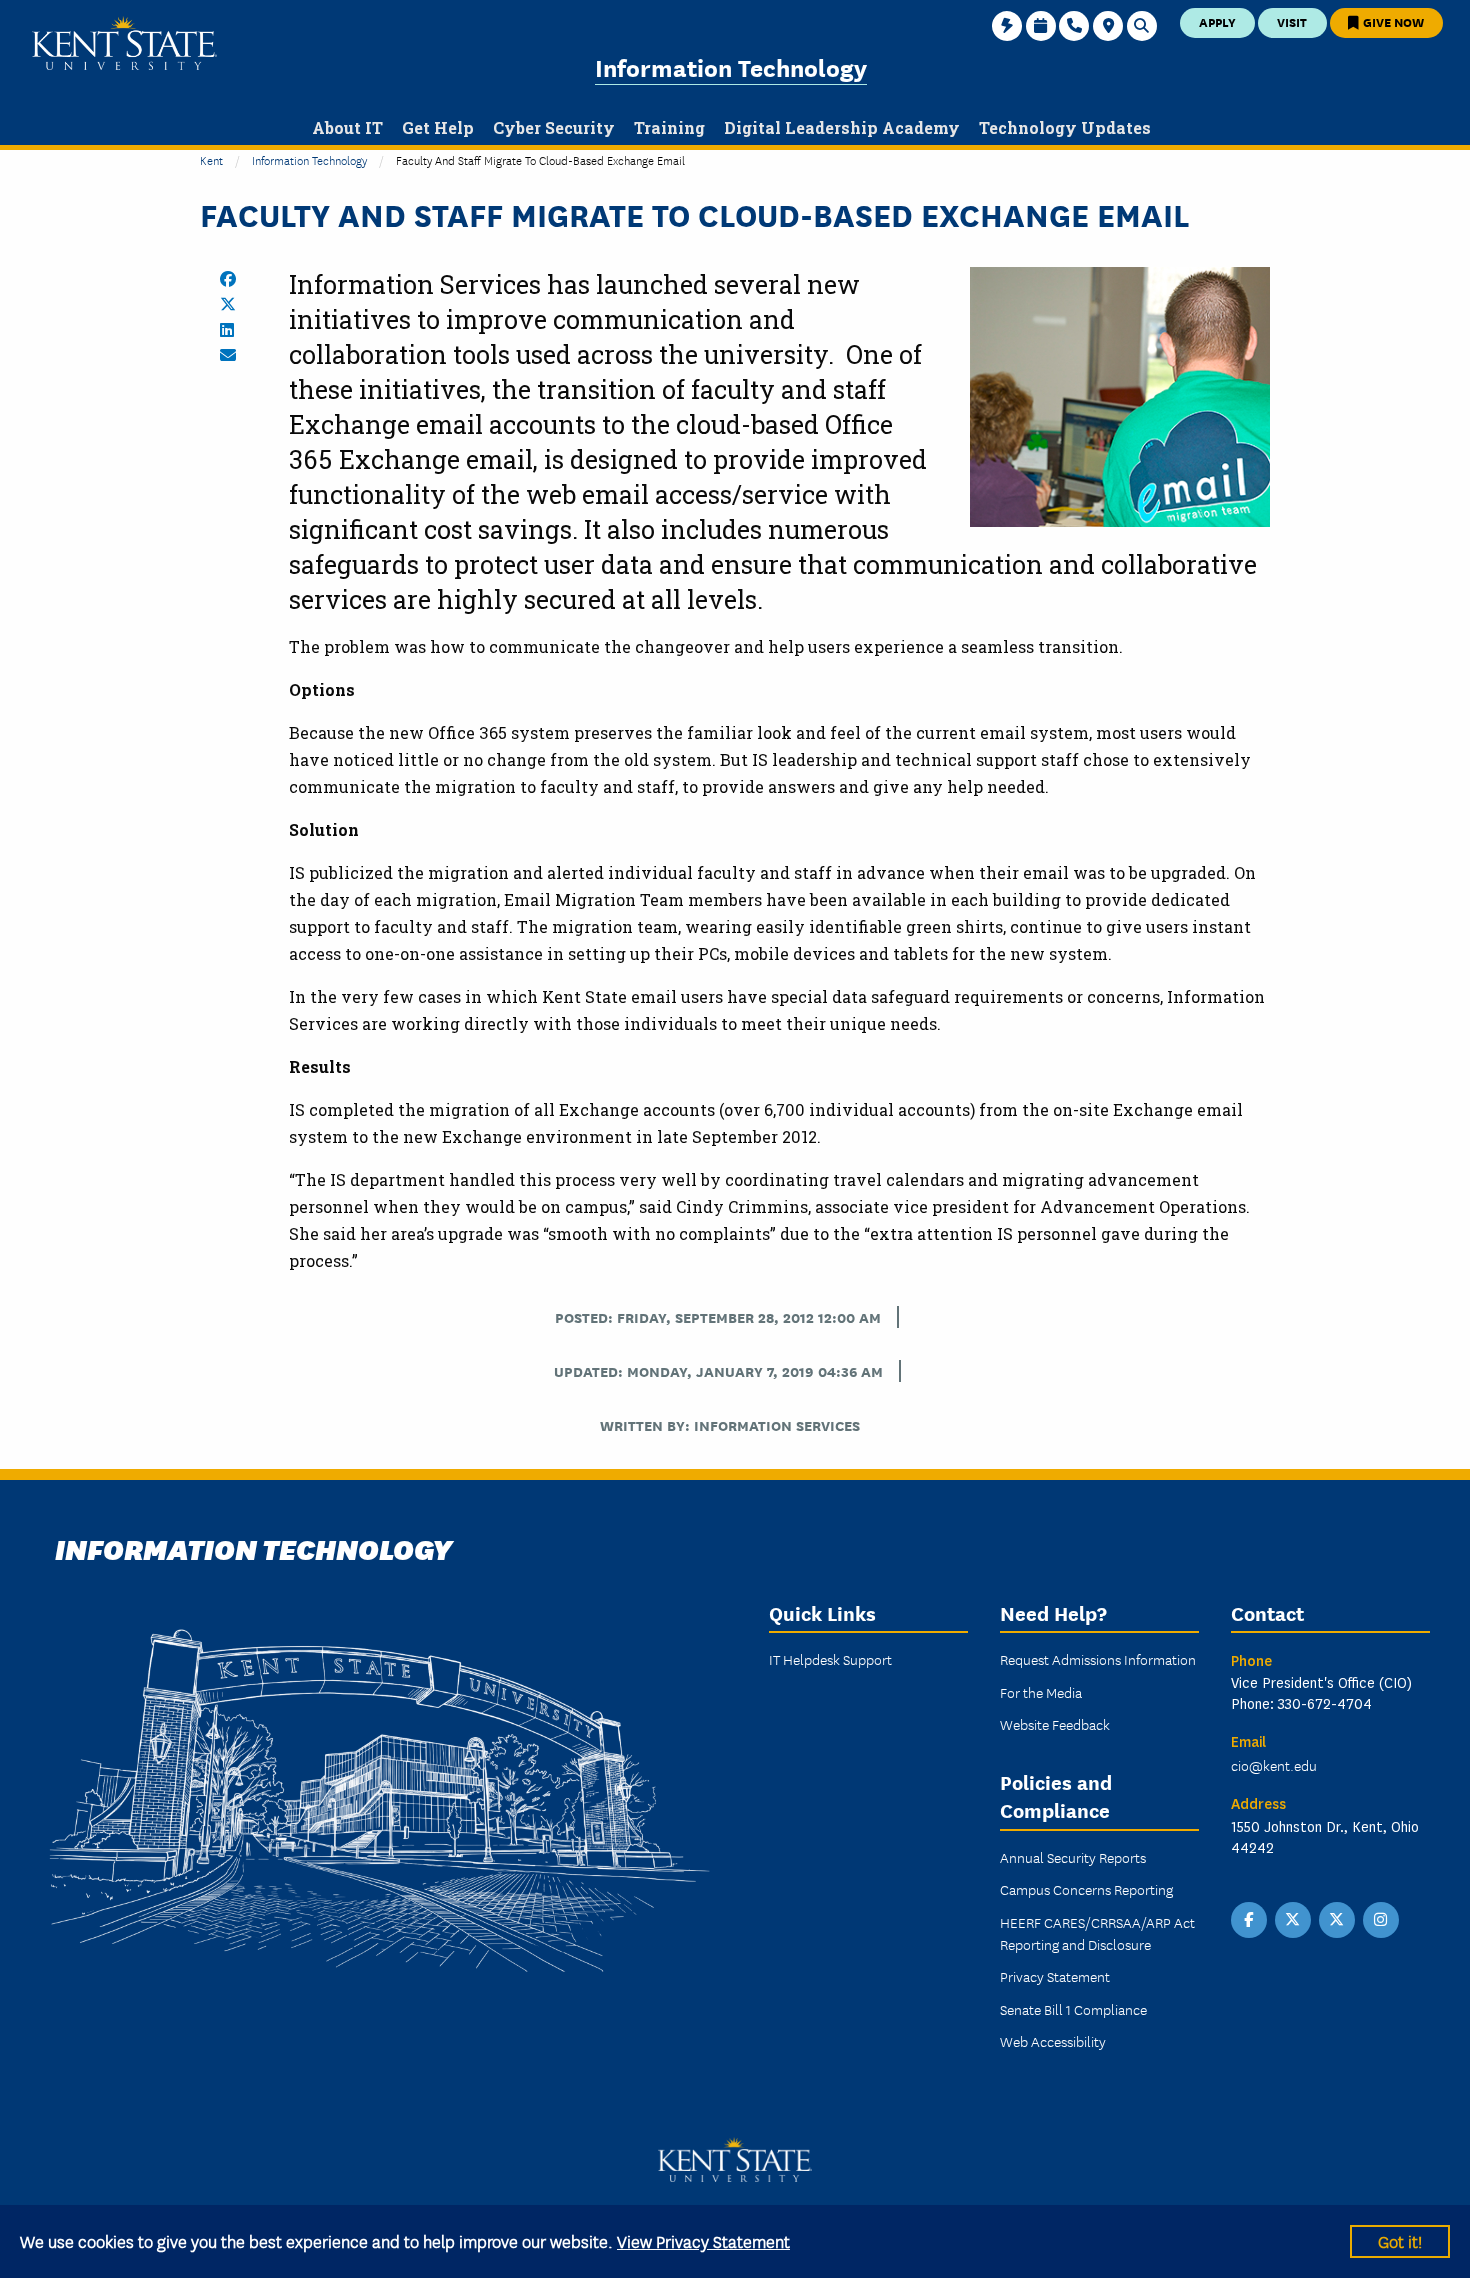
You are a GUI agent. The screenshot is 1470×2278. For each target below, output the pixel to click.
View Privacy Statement (703, 2240)
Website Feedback (1055, 1724)
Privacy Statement (1055, 1976)
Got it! (1400, 2240)
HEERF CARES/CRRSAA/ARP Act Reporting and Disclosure (1097, 1933)
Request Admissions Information (1098, 1659)
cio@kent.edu (1274, 1765)
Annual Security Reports (1073, 1857)
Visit (1292, 21)
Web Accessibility (1053, 2041)
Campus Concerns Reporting (1086, 1889)
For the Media (1041, 1692)
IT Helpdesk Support (830, 1659)
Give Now (1392, 21)
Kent (211, 159)
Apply (1217, 21)
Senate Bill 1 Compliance (1073, 2009)
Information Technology (731, 66)
